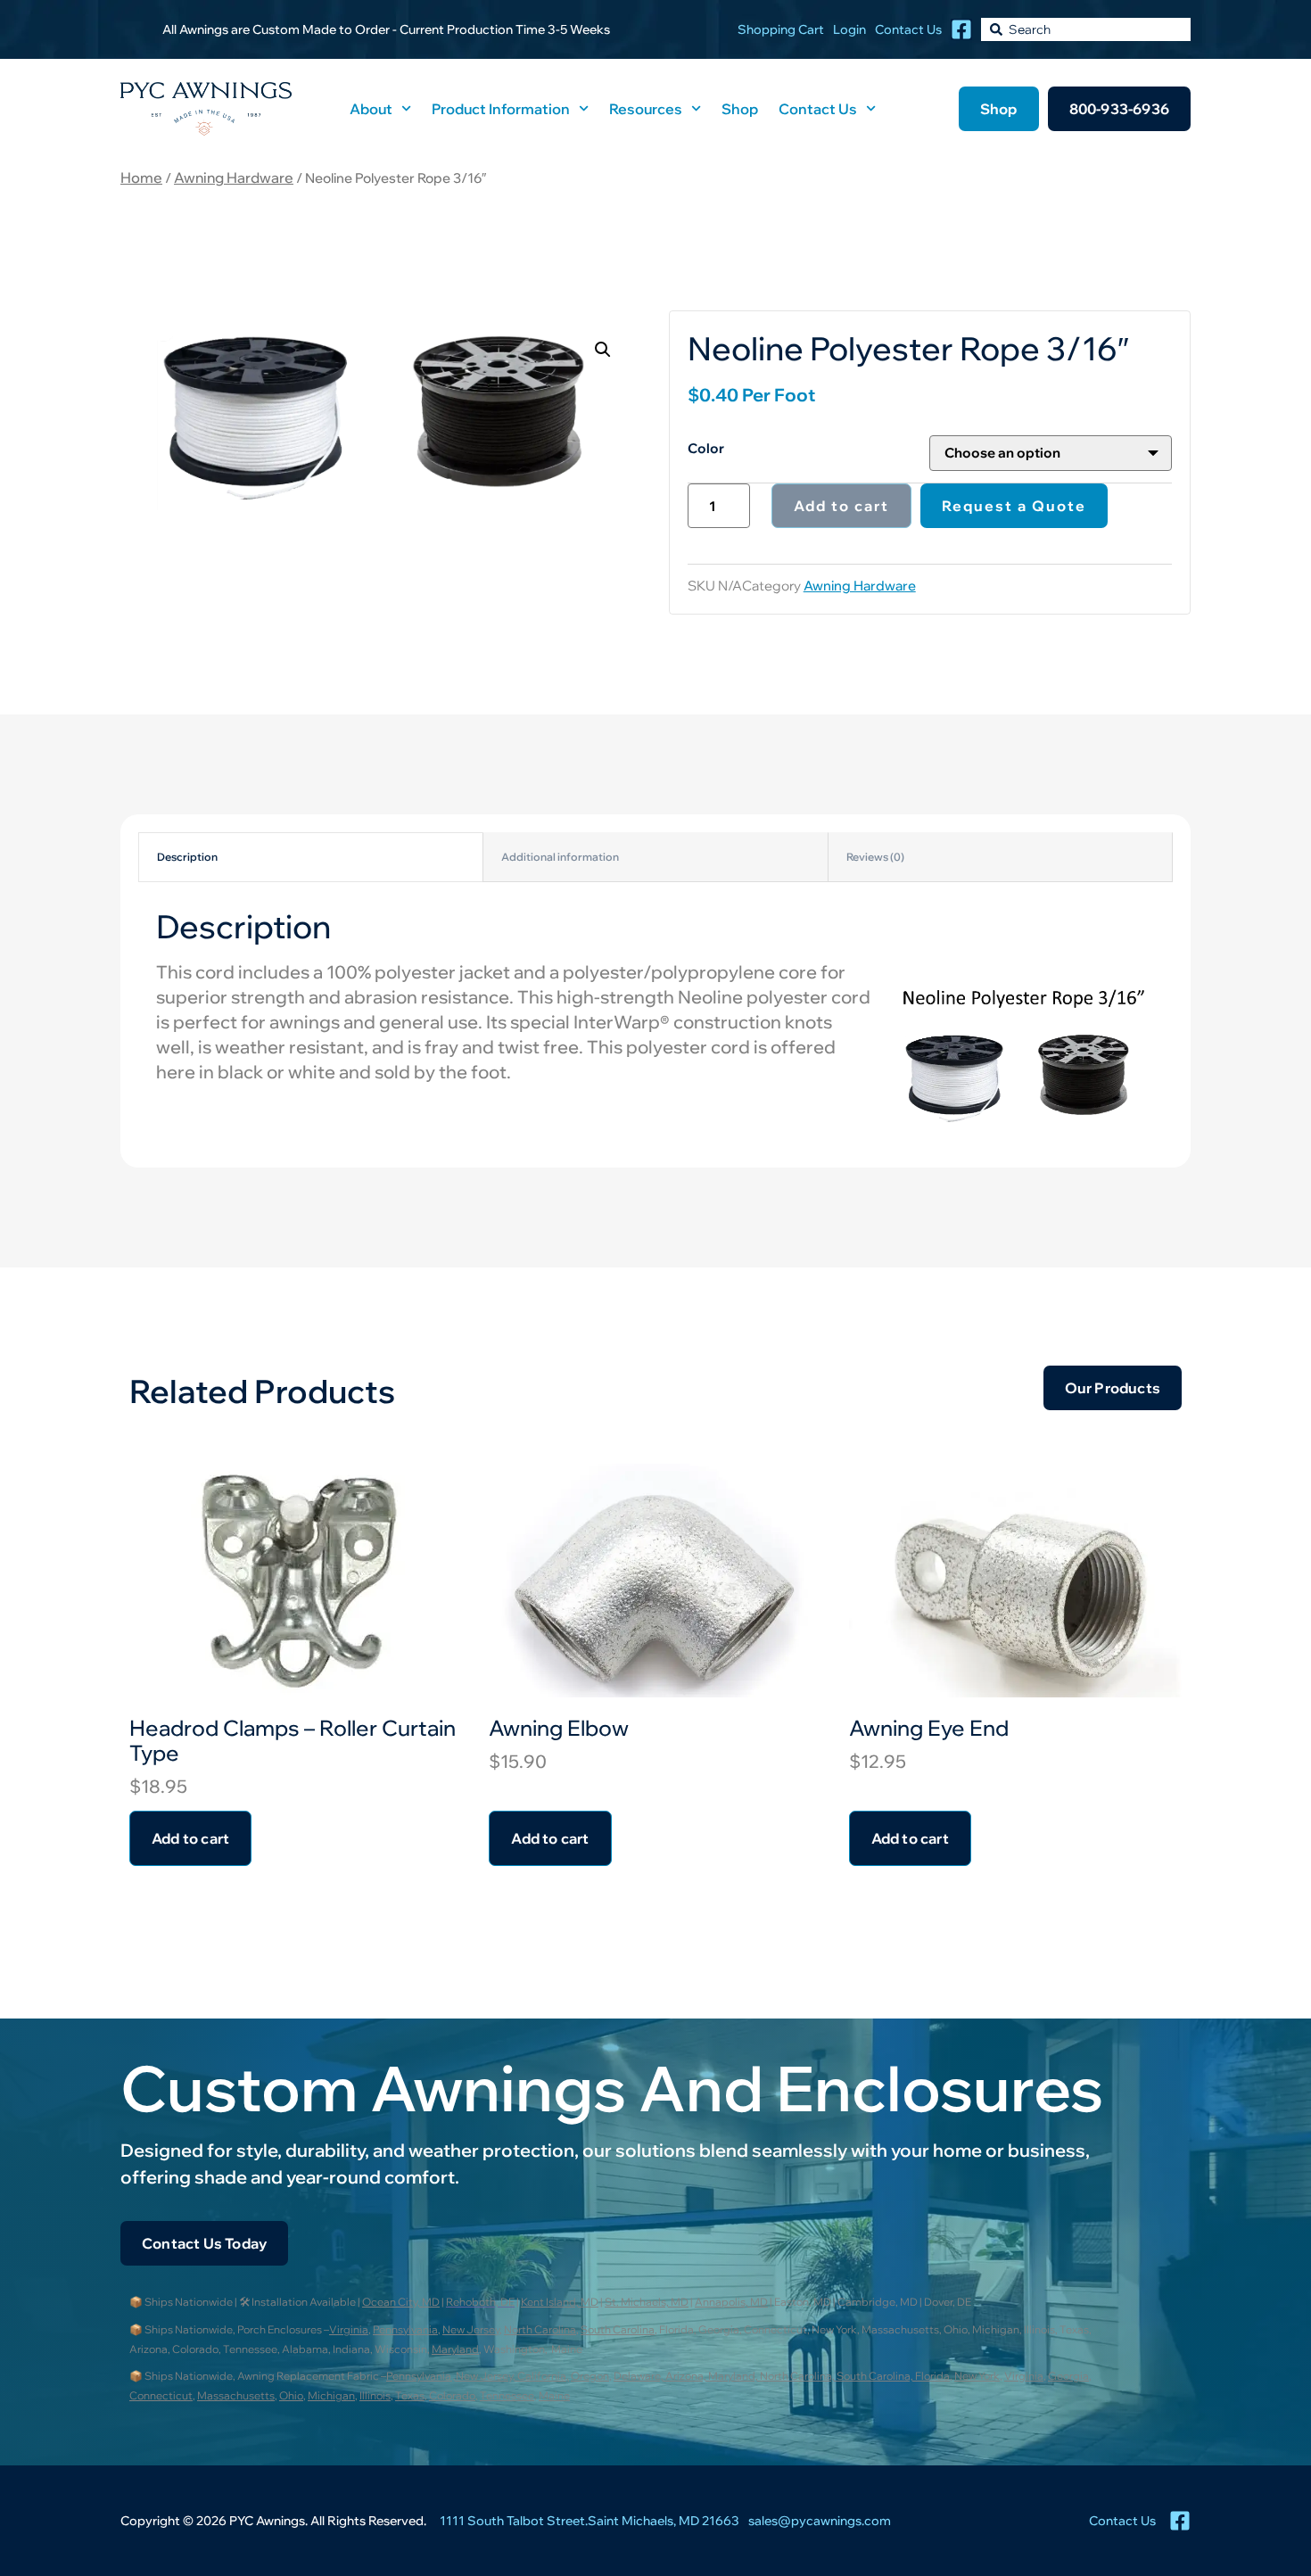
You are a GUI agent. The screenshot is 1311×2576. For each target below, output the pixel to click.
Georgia (1068, 2376)
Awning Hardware (234, 178)
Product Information (501, 109)
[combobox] (1086, 29)
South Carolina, (876, 2376)
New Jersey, (486, 2376)
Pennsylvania (405, 2329)
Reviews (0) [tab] (875, 857)
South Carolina (618, 2329)
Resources (646, 109)
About (371, 109)
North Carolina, (798, 2376)
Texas (410, 2395)
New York (977, 2376)
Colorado (452, 2395)
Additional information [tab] (560, 857)
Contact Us (818, 109)
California (542, 2376)
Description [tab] (187, 857)
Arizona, (687, 2376)
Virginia (349, 2329)
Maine (554, 2395)
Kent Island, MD (560, 2302)
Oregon (590, 2376)
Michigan (331, 2395)
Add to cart (841, 506)
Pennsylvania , (421, 2376)
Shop (740, 109)
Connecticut (161, 2395)
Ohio (291, 2395)
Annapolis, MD (731, 2302)
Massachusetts (236, 2395)
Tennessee (507, 2395)
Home (141, 178)
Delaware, (639, 2376)
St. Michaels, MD (647, 2302)
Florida (932, 2376)
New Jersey (471, 2329)
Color (706, 448)
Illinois (375, 2395)
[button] (603, 350)
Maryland (455, 2349)
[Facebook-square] (961, 29)
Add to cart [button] (190, 1838)
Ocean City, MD (401, 2302)
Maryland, (734, 2376)
